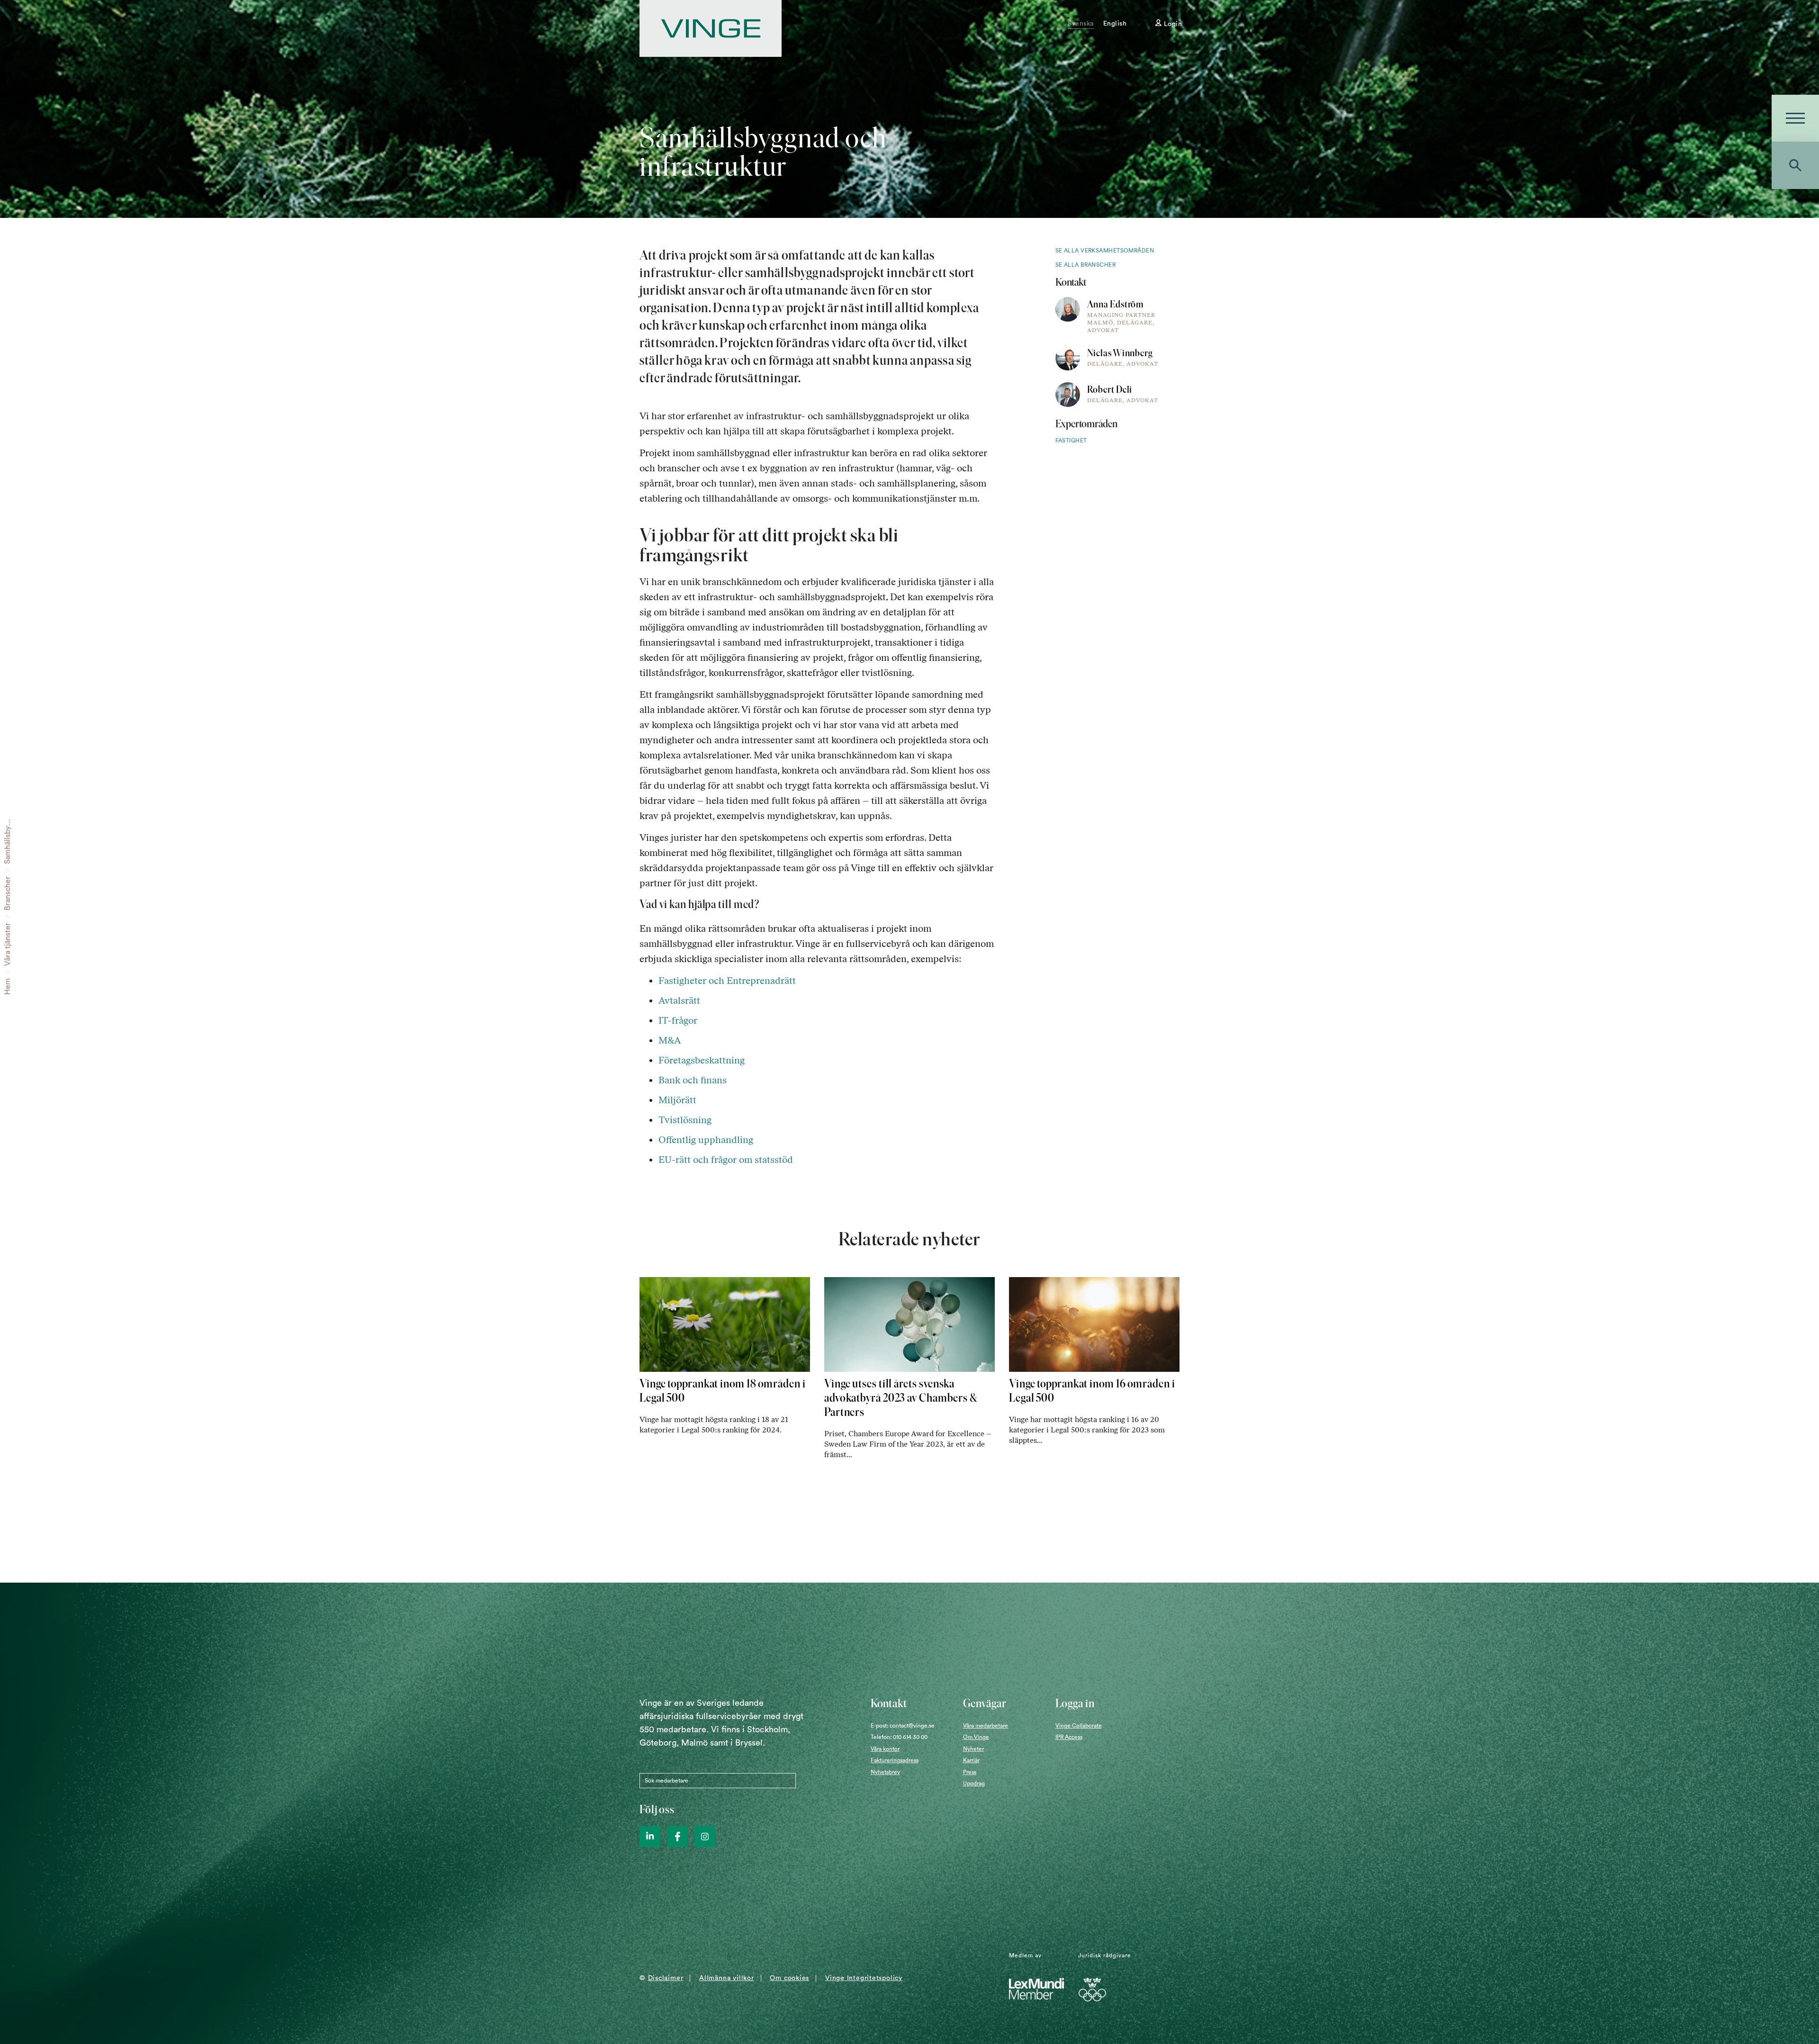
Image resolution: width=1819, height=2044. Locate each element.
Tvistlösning (685, 1120)
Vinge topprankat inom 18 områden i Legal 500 (723, 1391)
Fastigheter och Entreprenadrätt (727, 981)
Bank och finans (693, 1080)
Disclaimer (666, 1978)
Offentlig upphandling (706, 1140)
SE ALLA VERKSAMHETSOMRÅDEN (1105, 251)
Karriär (971, 1760)
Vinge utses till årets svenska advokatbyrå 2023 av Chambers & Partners (901, 1398)
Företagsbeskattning (702, 1060)
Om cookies (789, 1978)
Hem (8, 986)
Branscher (8, 893)
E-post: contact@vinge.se (903, 1726)
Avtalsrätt (679, 1000)
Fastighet (1071, 441)
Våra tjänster (8, 944)
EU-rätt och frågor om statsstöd (727, 1160)
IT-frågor (679, 1020)
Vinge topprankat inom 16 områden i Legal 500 (1092, 1391)
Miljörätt (679, 1100)
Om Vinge (976, 1737)
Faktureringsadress (895, 1760)
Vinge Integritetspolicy (864, 1978)
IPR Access (1069, 1737)
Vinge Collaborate (1079, 1726)
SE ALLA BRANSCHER (1086, 265)
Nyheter (973, 1749)
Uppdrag (974, 1783)
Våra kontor (885, 1749)
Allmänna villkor (726, 1978)
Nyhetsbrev (885, 1772)
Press (970, 1772)
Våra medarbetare (986, 1726)
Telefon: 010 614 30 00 (899, 1737)
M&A (670, 1040)
